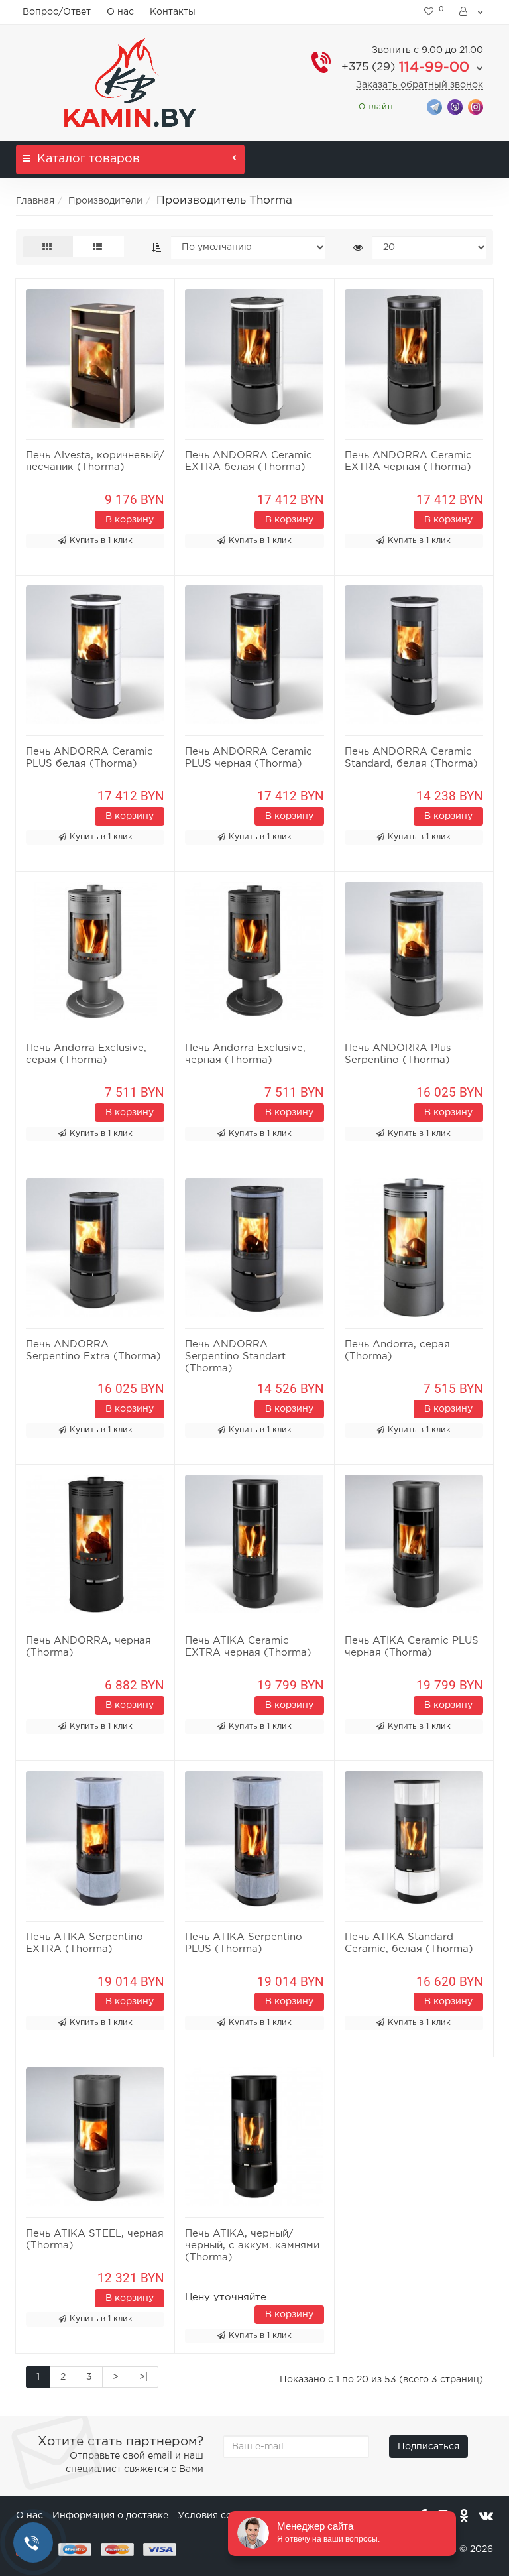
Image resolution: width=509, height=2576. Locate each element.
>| (143, 2377)
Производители (105, 201)
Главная (35, 201)
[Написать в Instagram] (476, 106)
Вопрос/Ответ (57, 12)
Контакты (173, 12)
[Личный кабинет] (472, 12)
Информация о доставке (110, 2516)
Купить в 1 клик (101, 541)
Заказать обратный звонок (420, 85)
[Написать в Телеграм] (434, 106)
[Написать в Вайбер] (455, 106)
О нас (120, 12)
